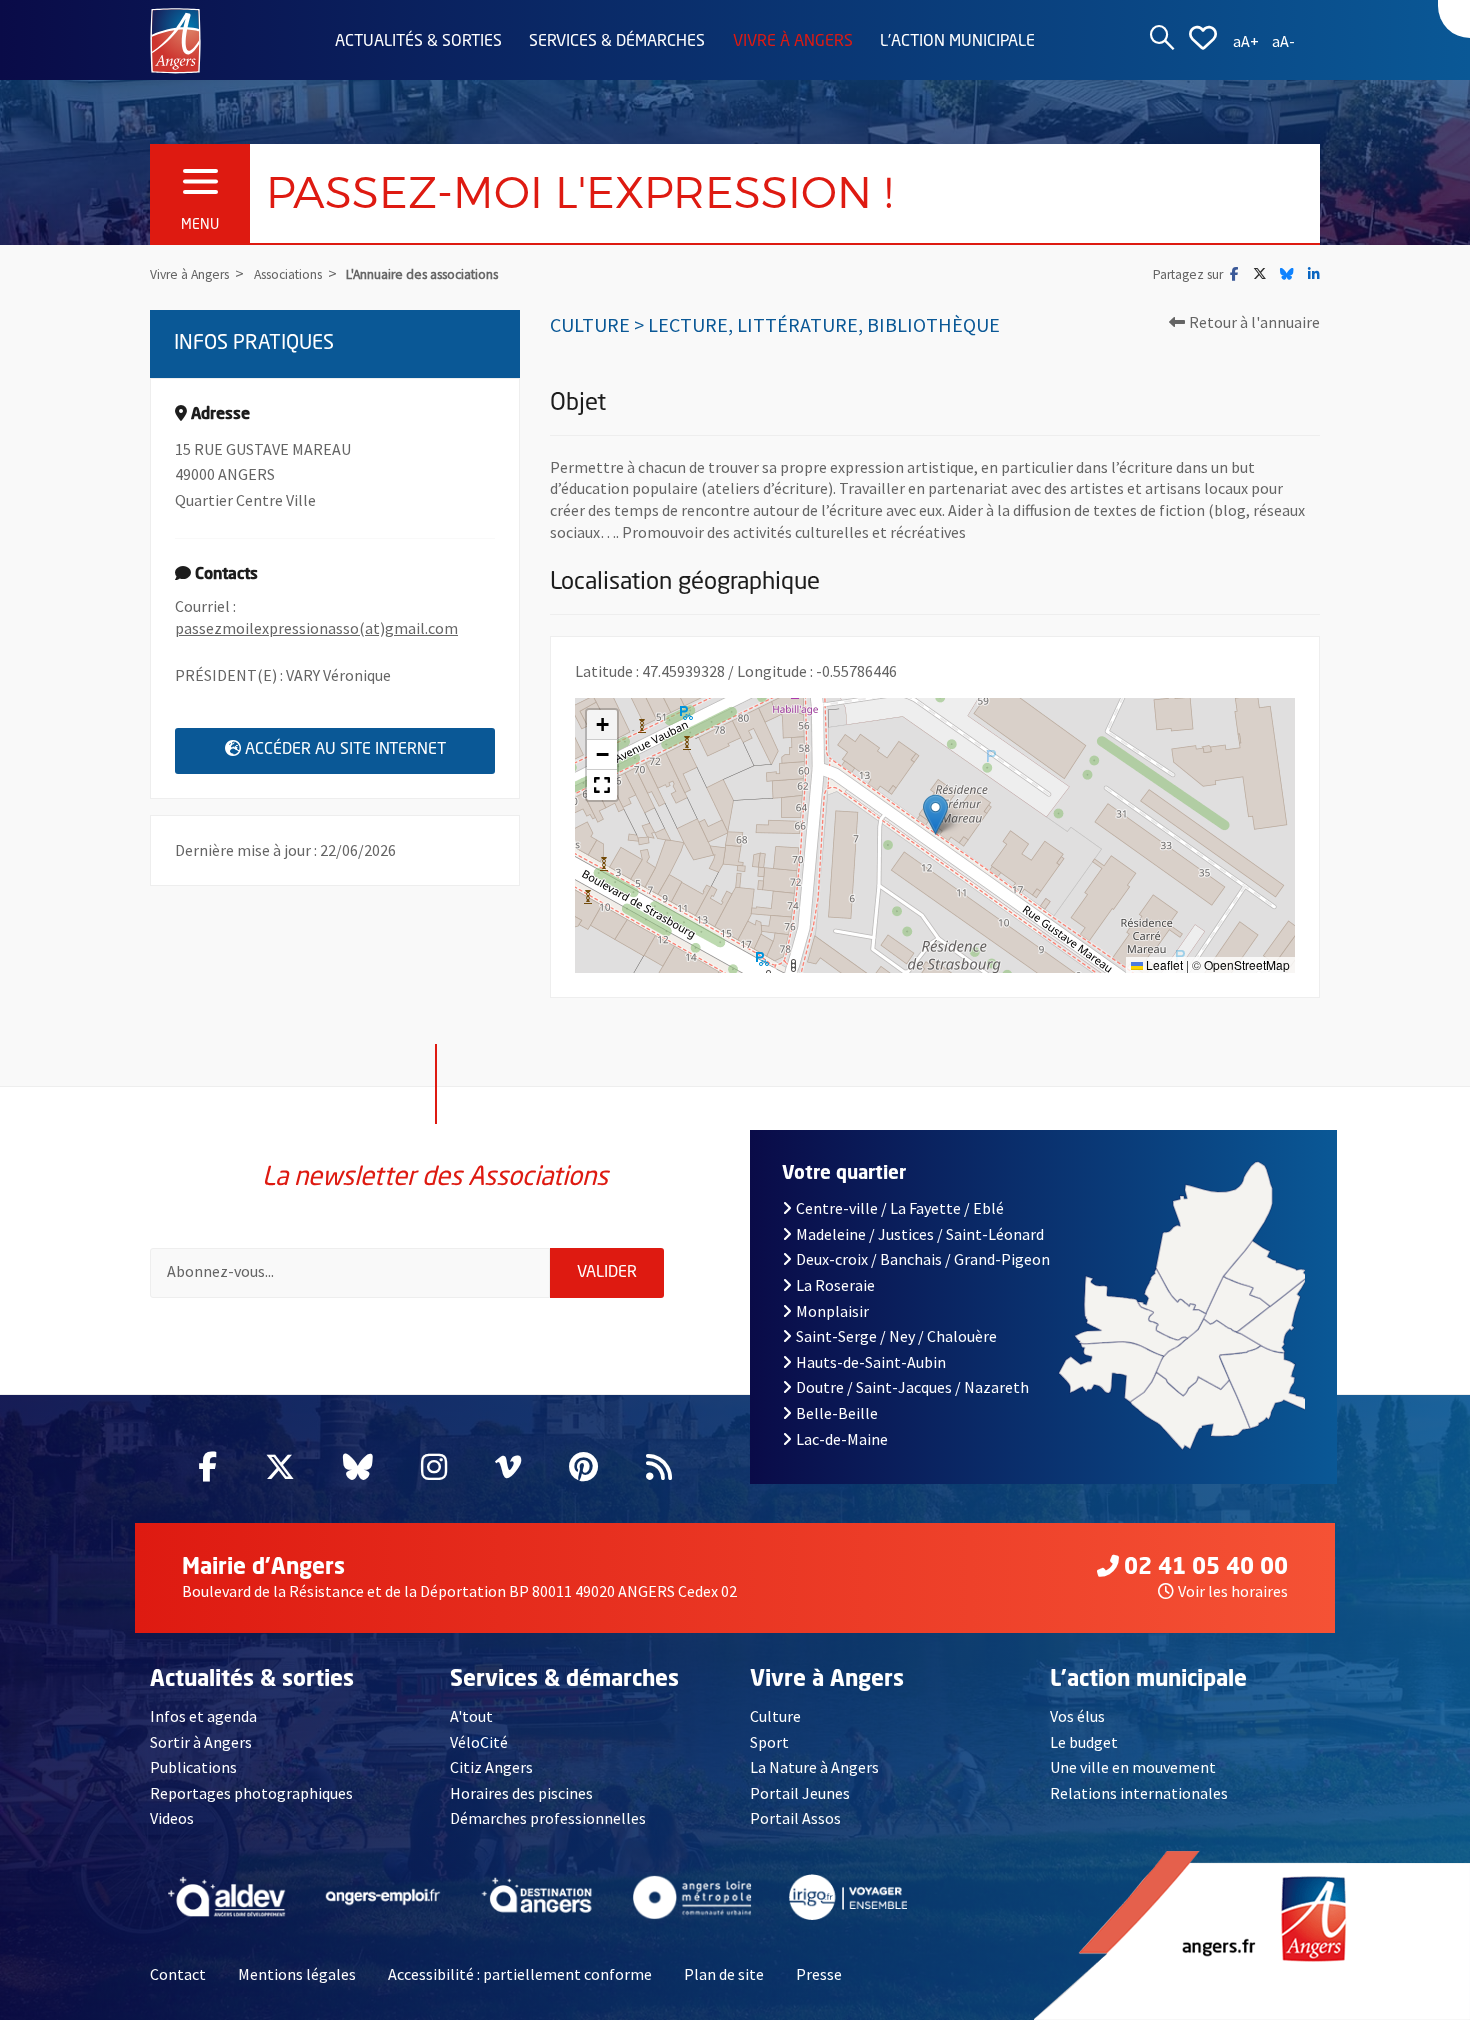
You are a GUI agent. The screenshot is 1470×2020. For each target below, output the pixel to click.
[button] (935, 814)
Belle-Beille (837, 1413)
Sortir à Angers (201, 1742)
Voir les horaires (1233, 1591)
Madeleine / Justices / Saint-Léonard (920, 1234)
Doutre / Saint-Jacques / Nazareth (912, 1387)
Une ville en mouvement (1133, 1767)
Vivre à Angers (793, 42)
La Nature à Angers (814, 1767)
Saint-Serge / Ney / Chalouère (896, 1336)
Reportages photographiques (251, 1793)
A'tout (471, 1716)
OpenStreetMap (1247, 964)
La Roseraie (835, 1285)
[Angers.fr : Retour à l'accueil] (175, 39)
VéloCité (479, 1742)
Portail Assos (795, 1818)
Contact (178, 1974)
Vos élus (1077, 1716)
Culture (775, 1716)
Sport (769, 1742)
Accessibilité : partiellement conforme (520, 1974)
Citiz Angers (491, 1767)
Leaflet (1163, 964)
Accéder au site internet (370, 749)
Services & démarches (617, 42)
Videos (172, 1818)
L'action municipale (957, 42)
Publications (193, 1767)
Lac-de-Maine (842, 1439)
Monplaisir (832, 1311)
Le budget (1084, 1742)
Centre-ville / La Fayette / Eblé (900, 1208)
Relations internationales (1139, 1793)
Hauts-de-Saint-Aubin (871, 1362)
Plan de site (724, 1974)
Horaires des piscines (521, 1793)
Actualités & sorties (418, 42)
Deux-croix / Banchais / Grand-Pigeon (923, 1259)
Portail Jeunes (800, 1793)
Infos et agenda (203, 1716)
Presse (819, 1974)
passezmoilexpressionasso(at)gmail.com (316, 628)
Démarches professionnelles (548, 1818)
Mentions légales (297, 1974)
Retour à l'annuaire (1254, 322)
